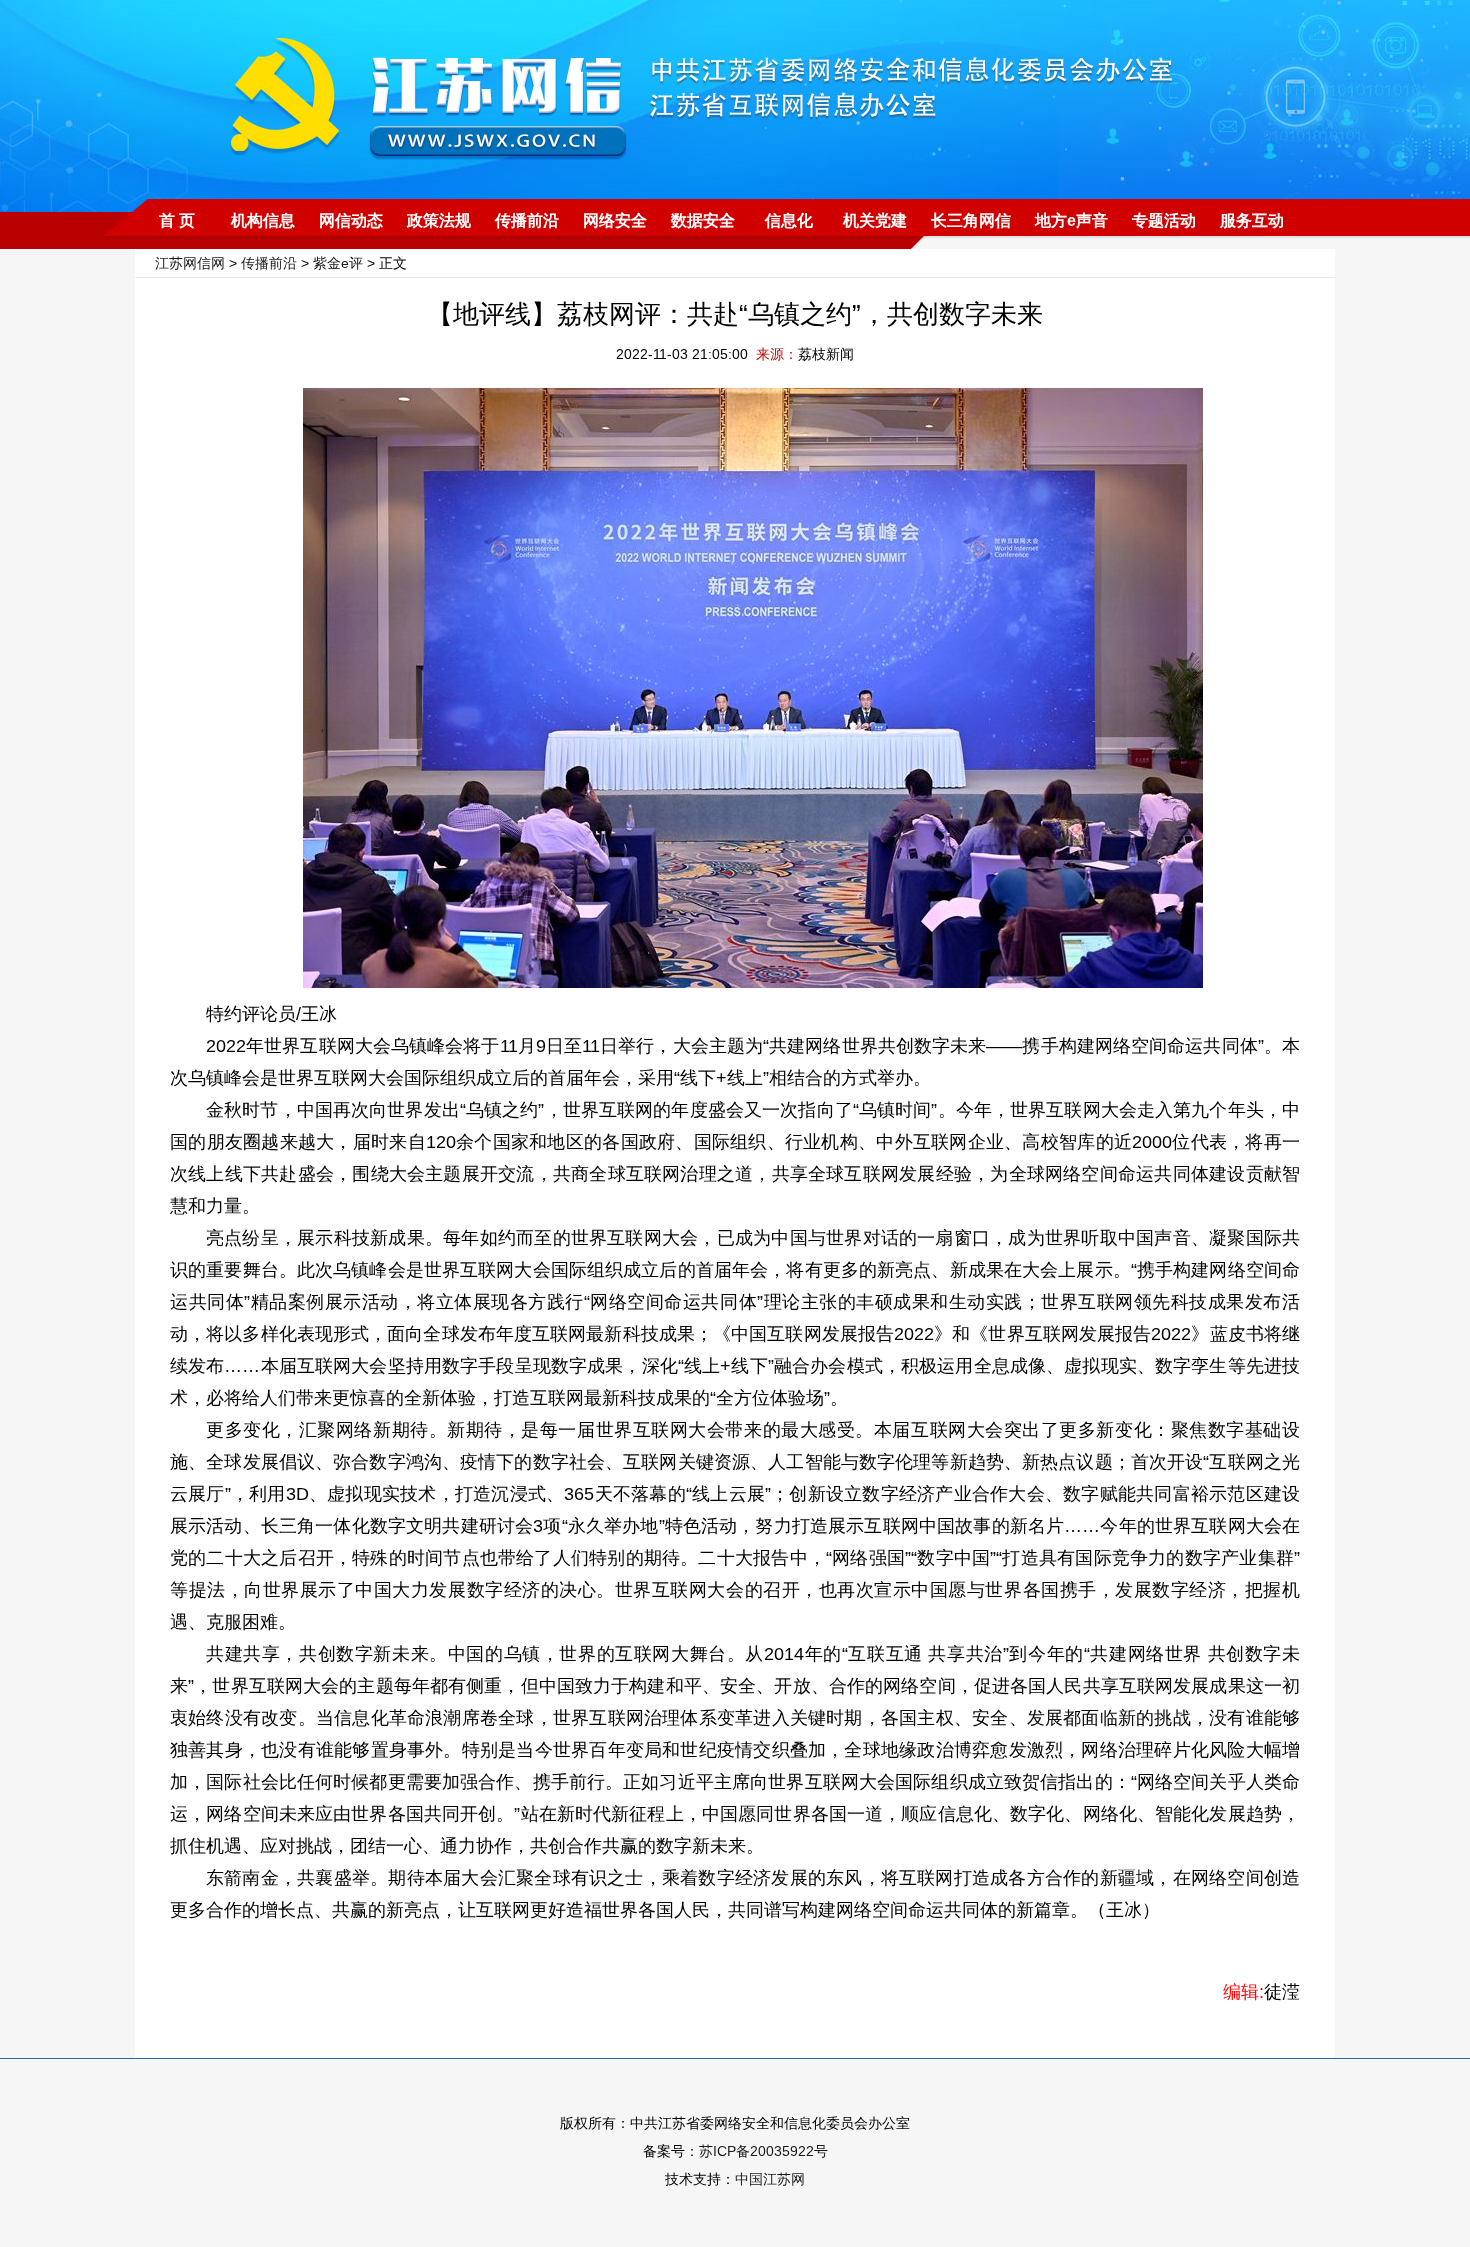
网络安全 (615, 220)
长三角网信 (971, 220)
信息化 (789, 220)
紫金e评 (338, 263)
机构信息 (263, 220)
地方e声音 (1071, 220)
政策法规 (439, 220)
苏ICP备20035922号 (763, 2151)
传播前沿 (527, 220)
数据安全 (703, 220)
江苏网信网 (190, 263)
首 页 (177, 220)
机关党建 (875, 220)
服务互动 (1252, 220)
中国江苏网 (770, 2179)
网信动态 (351, 220)
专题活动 (1164, 220)
